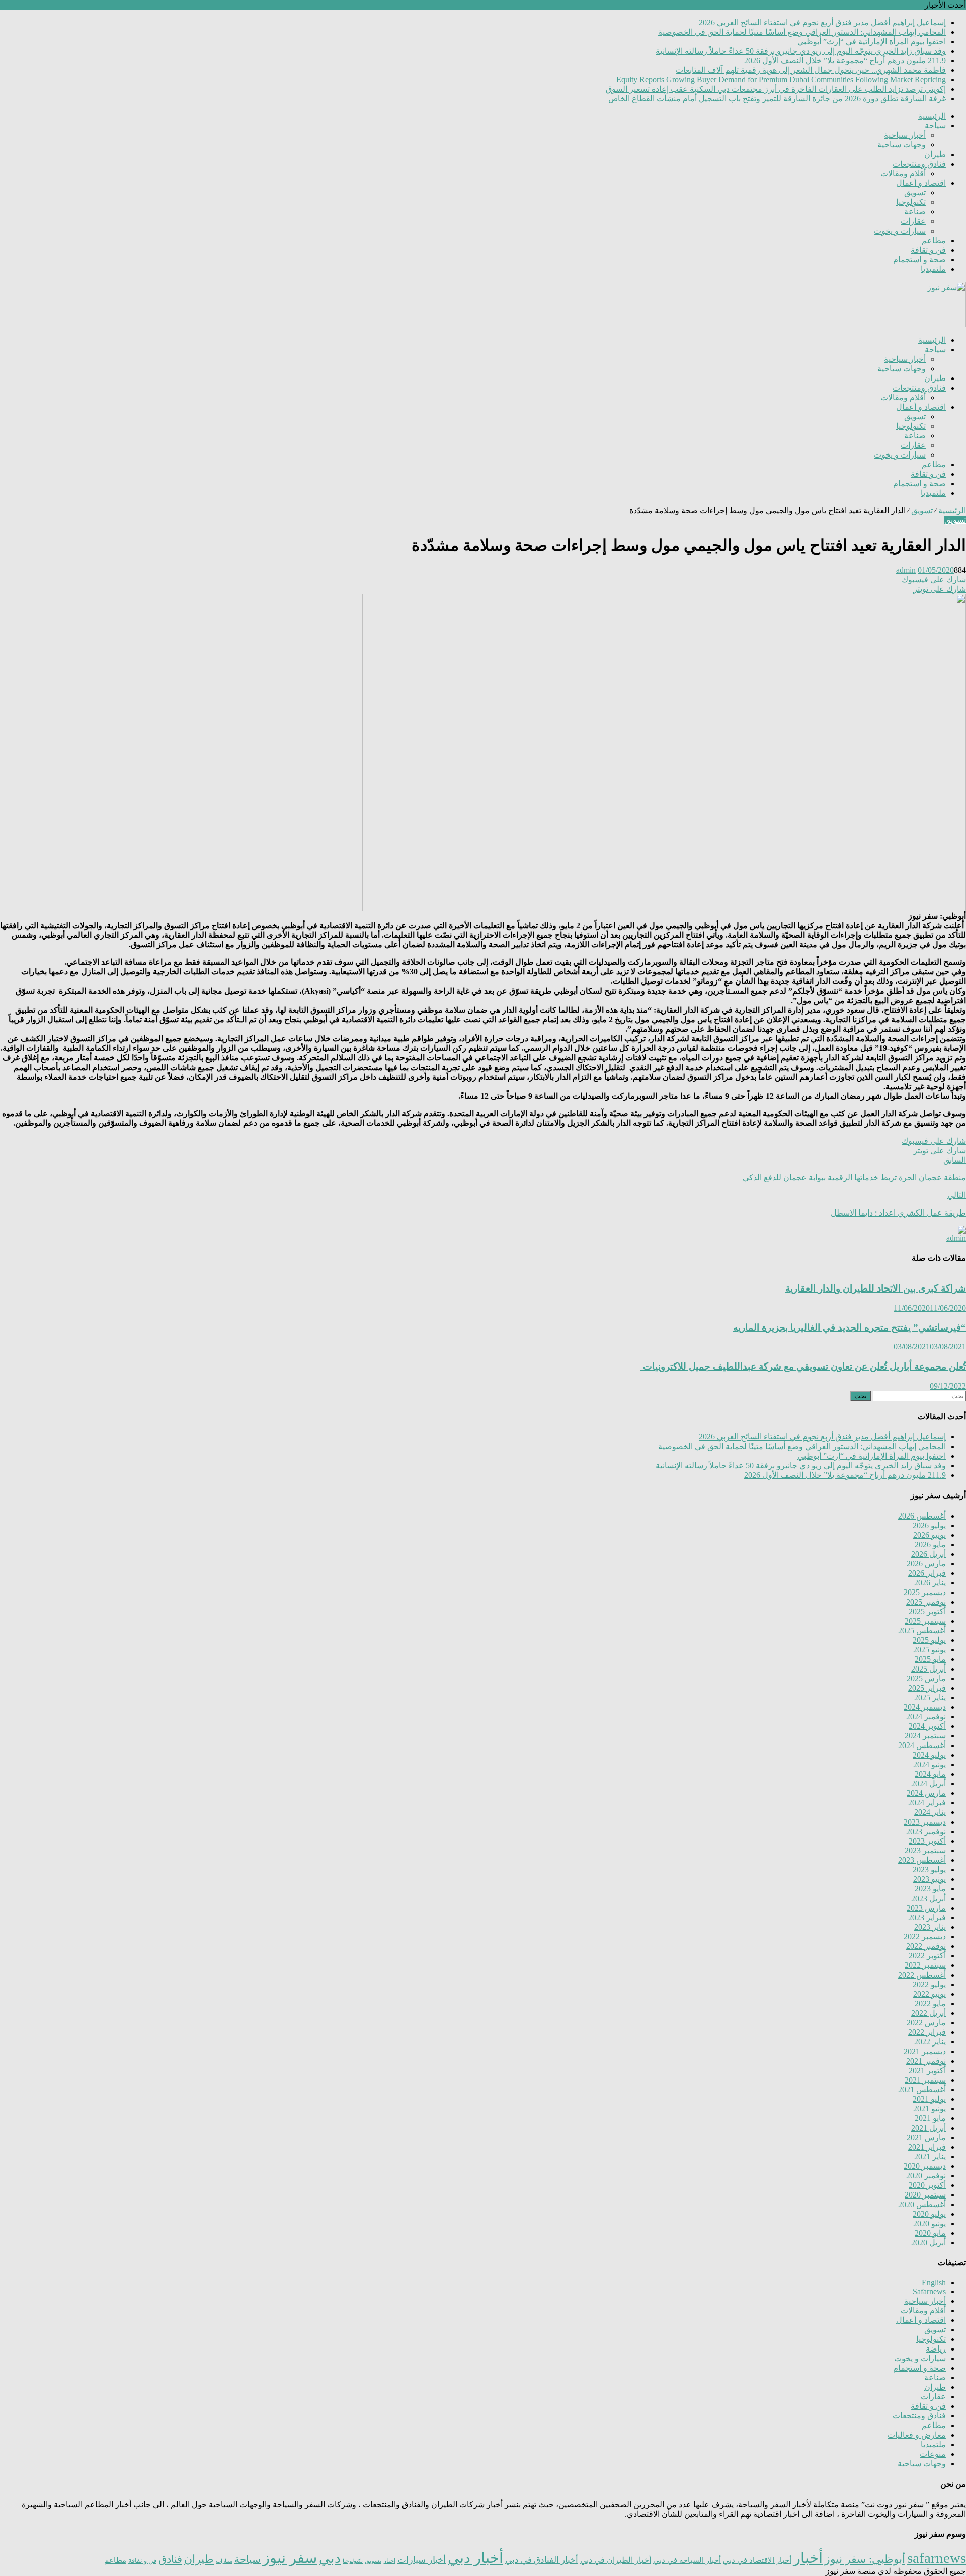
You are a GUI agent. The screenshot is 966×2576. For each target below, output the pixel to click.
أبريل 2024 (929, 1784)
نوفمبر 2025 (926, 1602)
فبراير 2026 (927, 1573)
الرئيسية (932, 116)
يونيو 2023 (930, 1879)
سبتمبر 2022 (925, 1965)
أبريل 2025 (929, 1669)
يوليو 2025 (929, 1640)
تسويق (915, 193)
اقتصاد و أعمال (921, 183)
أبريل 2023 (929, 1898)
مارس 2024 (926, 1793)
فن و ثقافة (928, 250)
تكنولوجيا (911, 202)
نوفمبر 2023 (926, 1831)
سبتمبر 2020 (925, 2195)
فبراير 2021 (927, 2147)
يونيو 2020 (930, 2223)
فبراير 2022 (927, 2032)
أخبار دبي (475, 2558)
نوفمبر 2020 (926, 2176)
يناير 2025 (930, 1697)
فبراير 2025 (927, 1688)
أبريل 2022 (929, 2013)
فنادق (170, 2559)
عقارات (913, 221)
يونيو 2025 (930, 1650)
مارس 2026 (926, 1564)
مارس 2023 (926, 1908)
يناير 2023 (930, 1927)
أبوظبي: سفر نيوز (865, 2559)
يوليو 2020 (929, 2214)
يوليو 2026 (929, 1525)
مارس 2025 (926, 1678)
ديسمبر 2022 (925, 1937)
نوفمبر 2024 (926, 1717)
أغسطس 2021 (922, 2090)
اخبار (389, 2561)
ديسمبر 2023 (925, 1822)
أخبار (808, 2558)
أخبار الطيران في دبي (616, 2560)
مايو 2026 (930, 1544)
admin (906, 570)
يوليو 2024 (929, 1755)
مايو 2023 (930, 1889)
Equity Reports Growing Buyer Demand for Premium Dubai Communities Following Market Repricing (781, 79)
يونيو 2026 (930, 1535)
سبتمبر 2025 (925, 1621)
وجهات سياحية (902, 145)
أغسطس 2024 (922, 1745)
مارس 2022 (926, 2023)
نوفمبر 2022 (926, 1946)
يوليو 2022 (929, 1984)
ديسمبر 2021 (925, 2051)
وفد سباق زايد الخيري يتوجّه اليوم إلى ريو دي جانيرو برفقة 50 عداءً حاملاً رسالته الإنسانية (801, 51)
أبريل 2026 (929, 1554)
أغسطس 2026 (922, 1516)
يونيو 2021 (930, 2109)
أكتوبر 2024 (927, 1726)
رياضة (936, 2349)
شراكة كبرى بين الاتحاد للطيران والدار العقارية (876, 1288)
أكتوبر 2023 (927, 1841)
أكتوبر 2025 (927, 1611)
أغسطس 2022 (922, 1975)
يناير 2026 (930, 1583)
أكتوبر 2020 (927, 2185)
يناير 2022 (930, 2042)
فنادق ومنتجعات (919, 164)
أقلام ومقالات (903, 173)
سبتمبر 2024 (925, 1736)
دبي (330, 2558)
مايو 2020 (930, 2233)
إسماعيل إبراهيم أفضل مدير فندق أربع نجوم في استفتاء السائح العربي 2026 (822, 22)
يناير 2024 (930, 1812)
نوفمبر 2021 (926, 2061)
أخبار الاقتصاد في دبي (757, 2560)
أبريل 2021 (929, 2128)
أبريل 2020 (929, 2243)
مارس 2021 (926, 2137)
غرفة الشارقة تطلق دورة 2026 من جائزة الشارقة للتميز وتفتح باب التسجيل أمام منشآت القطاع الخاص (777, 98)
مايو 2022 (930, 2003)
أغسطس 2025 (922, 1631)
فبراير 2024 (927, 1803)
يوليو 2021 (929, 2099)
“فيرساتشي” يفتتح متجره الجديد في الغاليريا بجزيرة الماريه (850, 1328)
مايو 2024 (930, 1774)
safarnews (937, 2558)
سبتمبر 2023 (925, 1850)
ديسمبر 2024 (925, 1707)
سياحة (935, 126)
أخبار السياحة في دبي (687, 2560)
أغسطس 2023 (922, 1860)
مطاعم (934, 240)
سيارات (224, 2561)
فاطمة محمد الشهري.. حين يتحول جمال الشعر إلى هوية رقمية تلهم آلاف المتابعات (811, 70)
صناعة (915, 212)
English (934, 2282)
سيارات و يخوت (900, 231)
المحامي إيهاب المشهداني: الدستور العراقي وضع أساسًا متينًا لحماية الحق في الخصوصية (802, 32)
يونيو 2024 (930, 1764)
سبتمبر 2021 (925, 2080)
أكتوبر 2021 (927, 2070)
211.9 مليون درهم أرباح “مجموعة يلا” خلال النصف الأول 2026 (845, 61)
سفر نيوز (290, 2558)
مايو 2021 (930, 2118)
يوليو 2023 (929, 1870)
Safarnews (929, 2291)
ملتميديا (933, 269)
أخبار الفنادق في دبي (542, 2560)
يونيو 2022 (930, 1994)
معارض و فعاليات (917, 2435)
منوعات (933, 2454)
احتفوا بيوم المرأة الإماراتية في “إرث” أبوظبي (872, 42)
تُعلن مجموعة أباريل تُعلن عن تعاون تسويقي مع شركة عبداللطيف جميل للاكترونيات (803, 1366)
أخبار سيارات (422, 2560)
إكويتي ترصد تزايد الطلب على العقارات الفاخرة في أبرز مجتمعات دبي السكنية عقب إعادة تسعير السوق (776, 89)
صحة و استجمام (919, 259)
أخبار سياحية (905, 135)
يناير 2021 (930, 2156)
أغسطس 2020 (922, 2204)
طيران (935, 154)
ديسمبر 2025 (925, 1592)
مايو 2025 (930, 1659)
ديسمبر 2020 (925, 2166)
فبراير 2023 (927, 1917)
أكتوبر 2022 (927, 1956)
